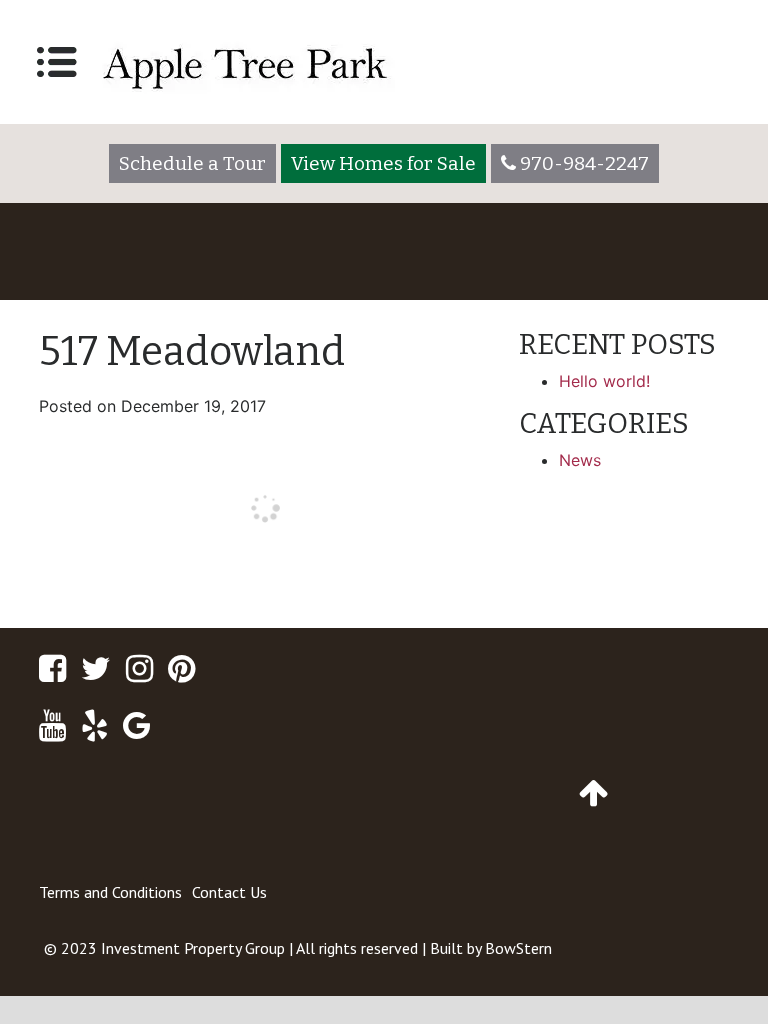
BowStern (518, 948)
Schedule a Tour (192, 163)
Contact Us (229, 892)
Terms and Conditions (110, 892)
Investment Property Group (193, 948)
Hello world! (604, 381)
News (580, 460)
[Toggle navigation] (57, 62)
